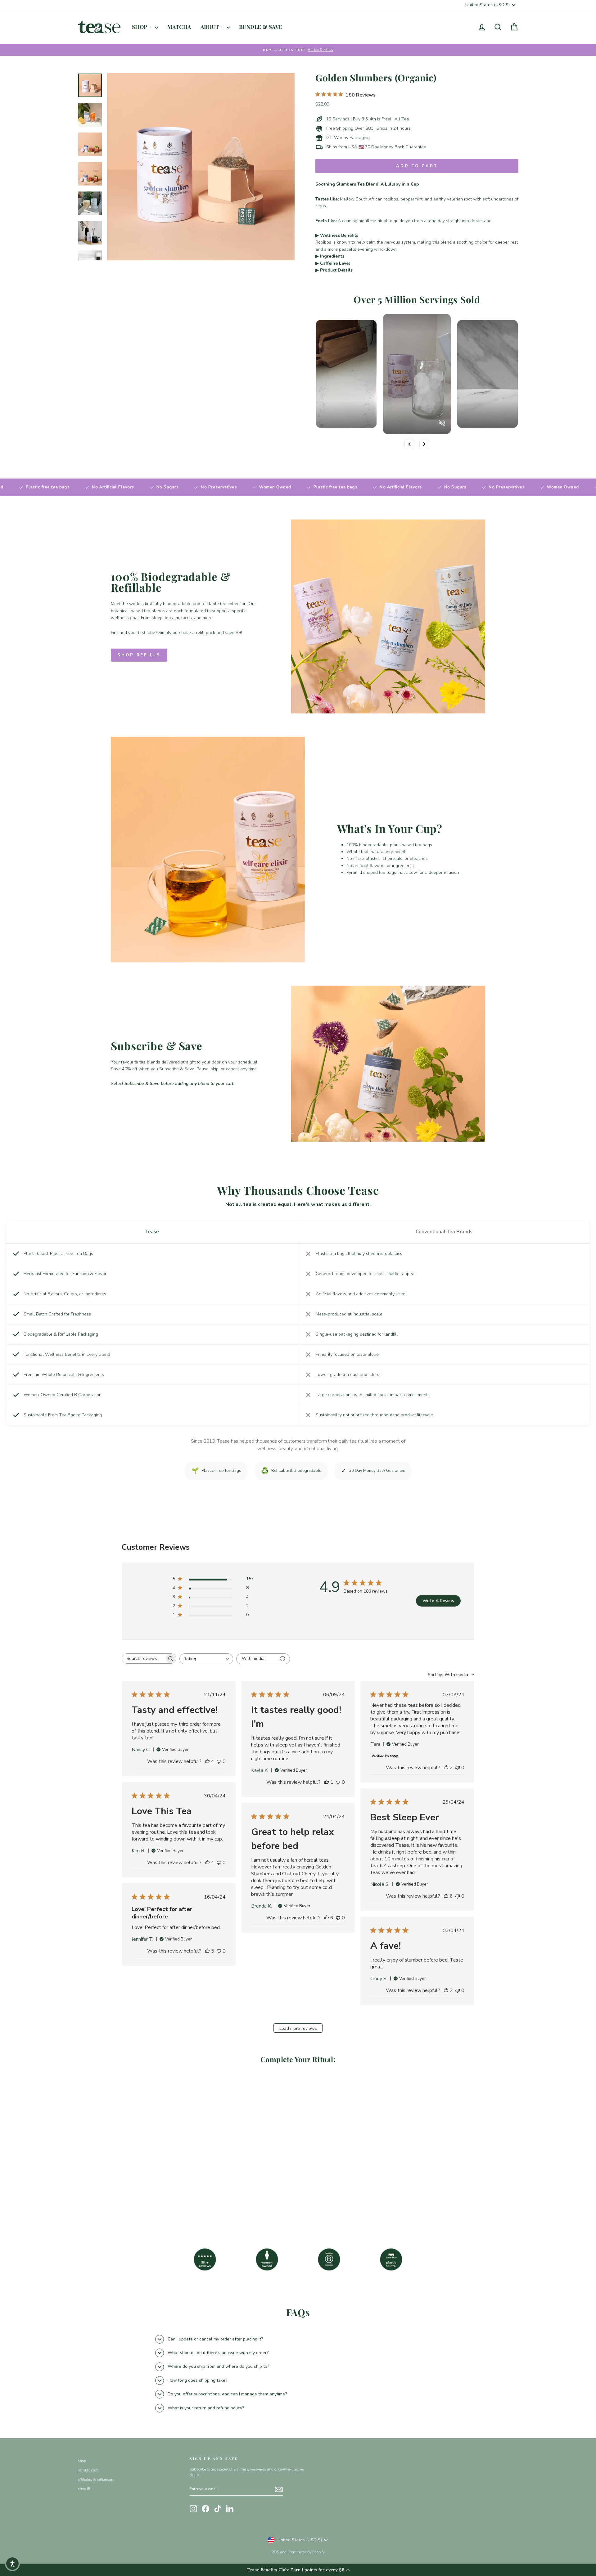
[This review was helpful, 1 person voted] (327, 1782)
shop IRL (85, 2489)
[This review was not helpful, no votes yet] (219, 1761)
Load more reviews (298, 2028)
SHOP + (143, 27)
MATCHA (179, 27)
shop (82, 2461)
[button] (12, 2564)
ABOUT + (213, 27)
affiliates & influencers (96, 2479)
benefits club (88, 2470)
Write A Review (438, 1601)
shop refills (139, 655)
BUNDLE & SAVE (261, 27)
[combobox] (206, 1659)
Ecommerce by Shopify (306, 2552)
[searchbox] (143, 1659)
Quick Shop (130, 2176)
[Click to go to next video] (424, 444)
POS (275, 2552)
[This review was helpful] (207, 1761)
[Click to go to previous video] (409, 444)
